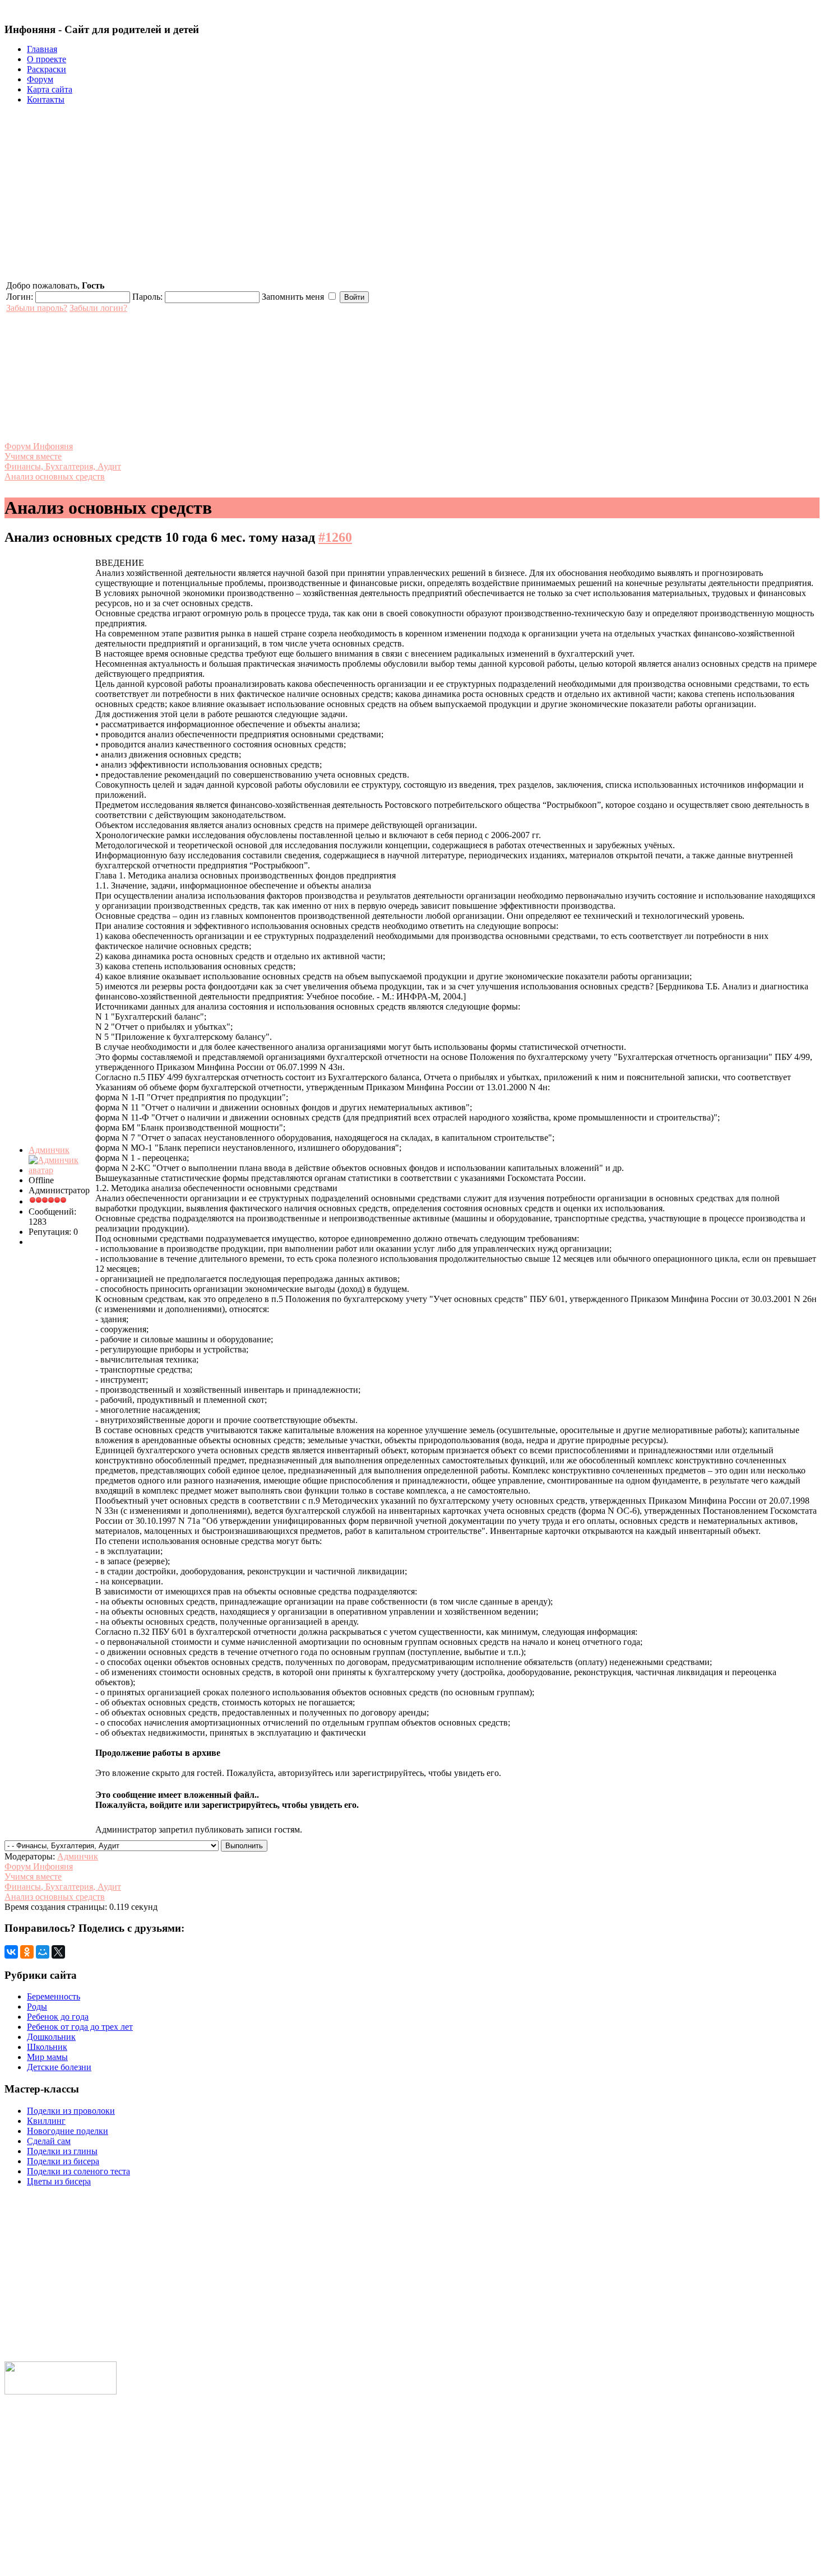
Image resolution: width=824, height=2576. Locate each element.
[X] (58, 1952)
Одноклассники (36, 2522)
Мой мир (22, 2505)
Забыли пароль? (37, 308)
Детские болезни (59, 2067)
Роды (37, 2007)
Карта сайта (50, 89)
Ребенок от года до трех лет (80, 2027)
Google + (21, 2558)
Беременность (54, 1996)
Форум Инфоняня (39, 446)
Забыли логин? (98, 308)
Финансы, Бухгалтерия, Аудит (63, 466)
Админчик (49, 1150)
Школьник (47, 2047)
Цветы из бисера (59, 2181)
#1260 (335, 537)
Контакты (46, 99)
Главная (42, 49)
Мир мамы (47, 2057)
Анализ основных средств (55, 476)
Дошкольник (51, 2037)
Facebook (23, 2540)
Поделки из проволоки (71, 2111)
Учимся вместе (33, 456)
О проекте (47, 59)
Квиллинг (46, 2121)
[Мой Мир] (43, 1952)
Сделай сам (49, 2141)
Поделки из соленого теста (78, 2171)
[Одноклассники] (27, 1952)
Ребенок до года (58, 2017)
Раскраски (47, 69)
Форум (40, 79)
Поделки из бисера (63, 2161)
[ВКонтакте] (11, 1952)
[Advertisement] (412, 192)
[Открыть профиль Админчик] (61, 1170)
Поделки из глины (62, 2151)
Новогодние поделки (68, 2131)
